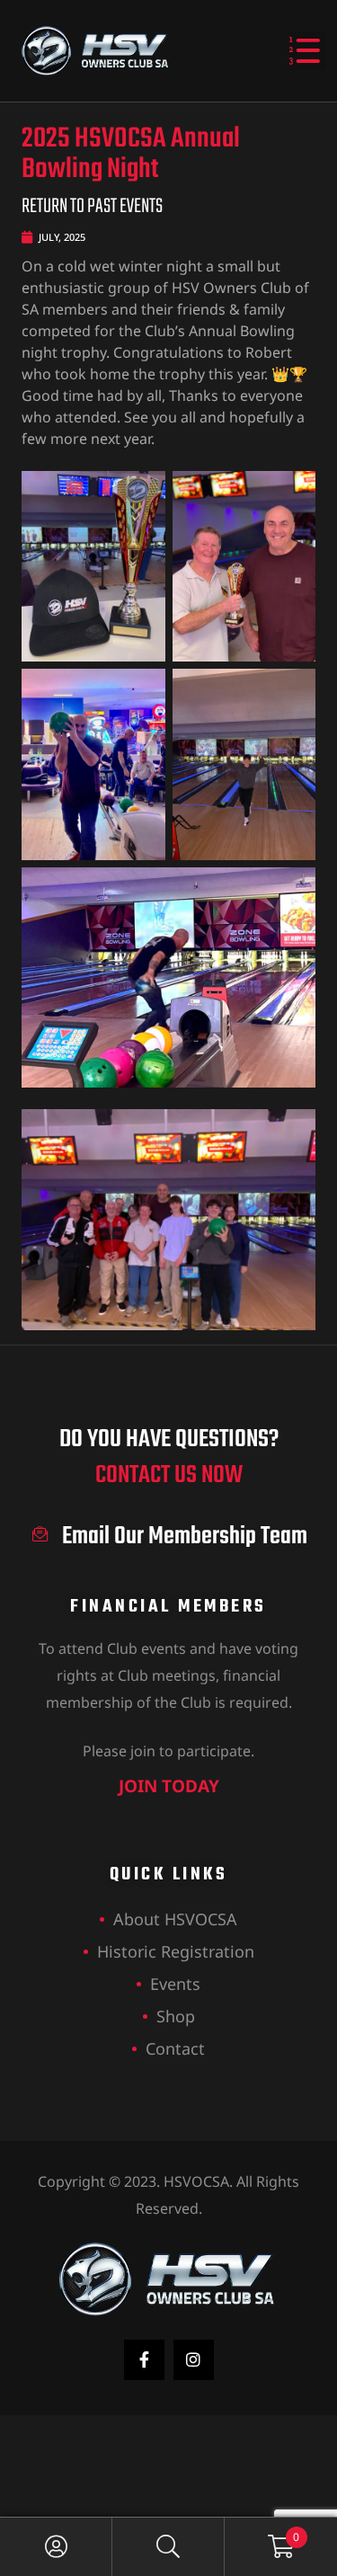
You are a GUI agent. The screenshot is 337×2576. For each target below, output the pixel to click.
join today (169, 1786)
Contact (175, 2048)
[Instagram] (194, 2360)
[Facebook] (144, 2360)
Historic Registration (176, 1951)
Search (168, 2547)
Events (175, 1984)
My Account (56, 2547)
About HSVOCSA (175, 1919)
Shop (176, 2016)
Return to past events (92, 207)
